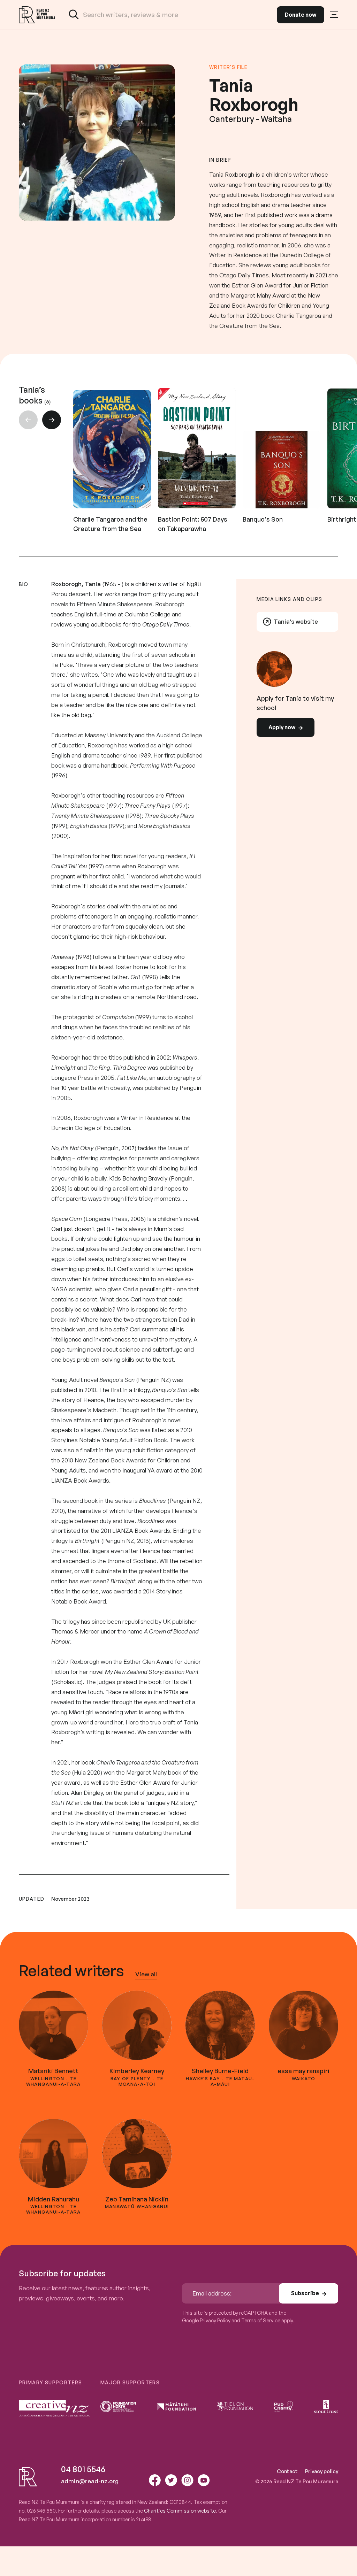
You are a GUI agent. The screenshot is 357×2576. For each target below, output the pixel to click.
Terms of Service (261, 2320)
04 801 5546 (83, 2469)
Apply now (282, 727)
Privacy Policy (215, 2320)
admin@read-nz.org (90, 2481)
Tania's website (296, 621)
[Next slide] (52, 420)
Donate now (301, 15)
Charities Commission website (180, 2510)
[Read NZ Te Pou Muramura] (37, 15)
